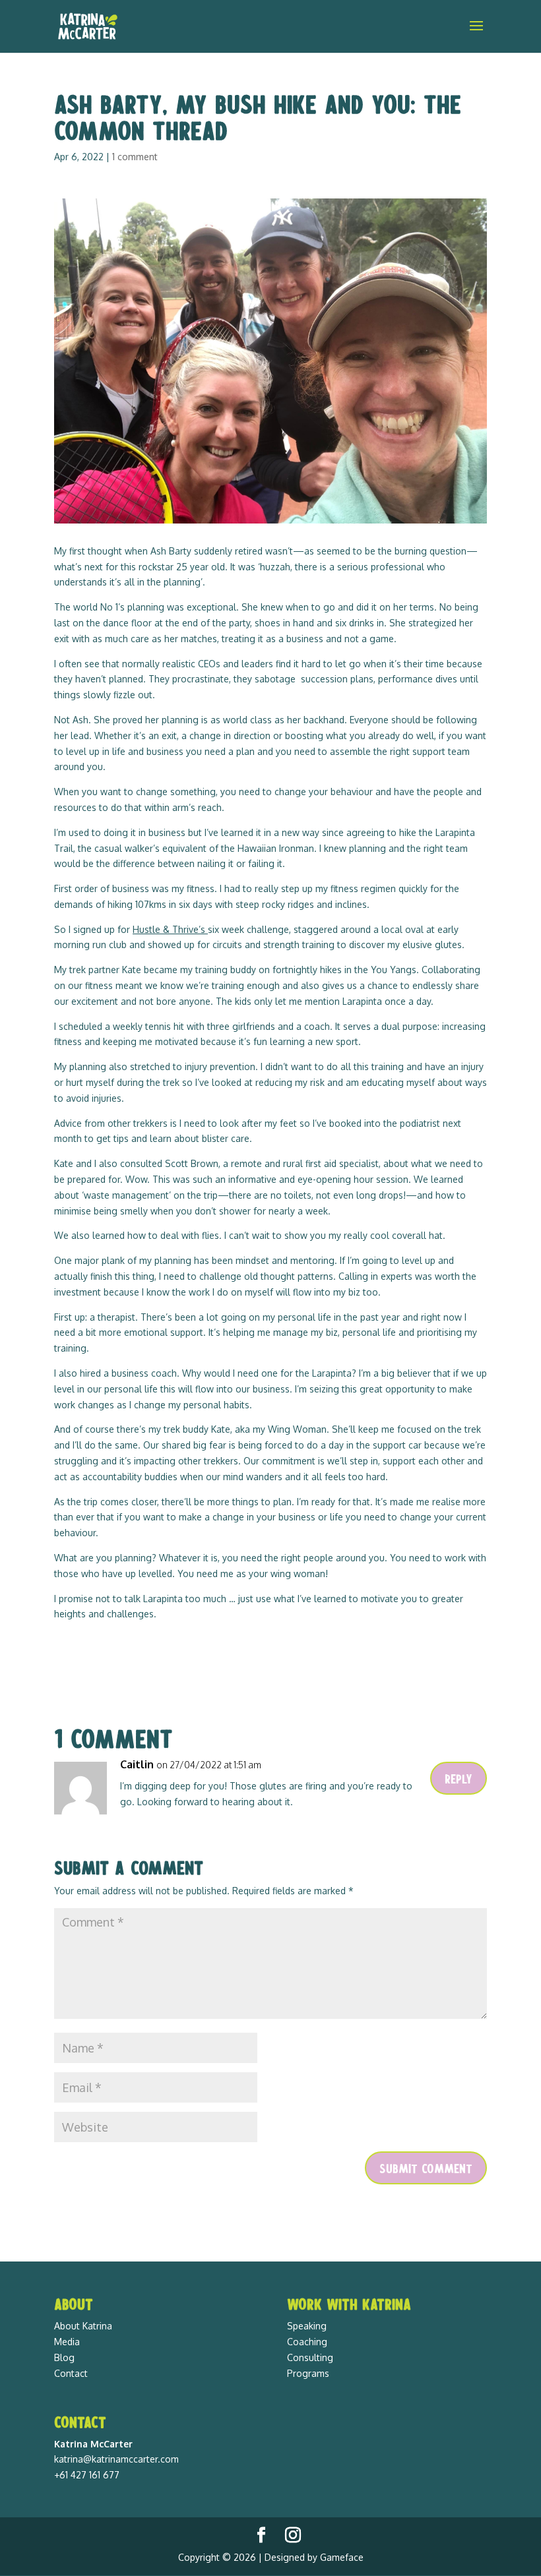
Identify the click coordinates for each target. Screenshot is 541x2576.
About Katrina (83, 2326)
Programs (308, 2373)
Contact (71, 2373)
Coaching (307, 2342)
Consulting (310, 2357)
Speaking (307, 2326)
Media (67, 2342)
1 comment (135, 157)
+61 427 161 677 (87, 2475)
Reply (459, 1778)
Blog (64, 2357)
